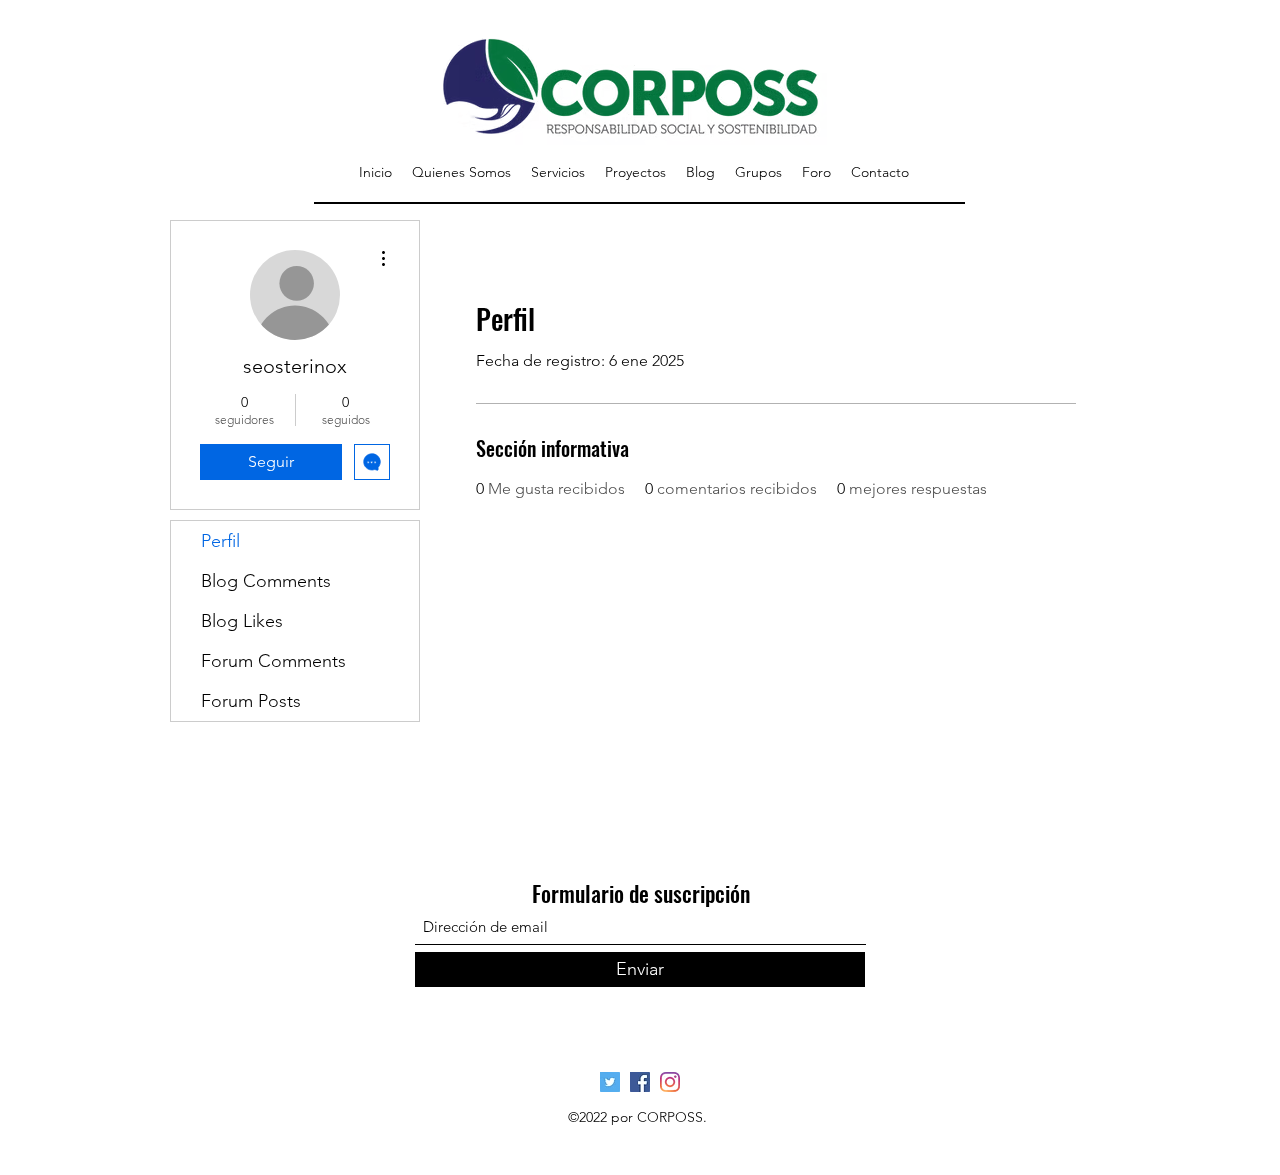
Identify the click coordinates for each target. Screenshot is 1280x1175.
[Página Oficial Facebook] (640, 1082)
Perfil (220, 541)
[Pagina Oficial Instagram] (670, 1082)
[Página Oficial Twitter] (610, 1082)
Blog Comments (266, 581)
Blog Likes (242, 621)
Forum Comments (273, 661)
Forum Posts (251, 701)
